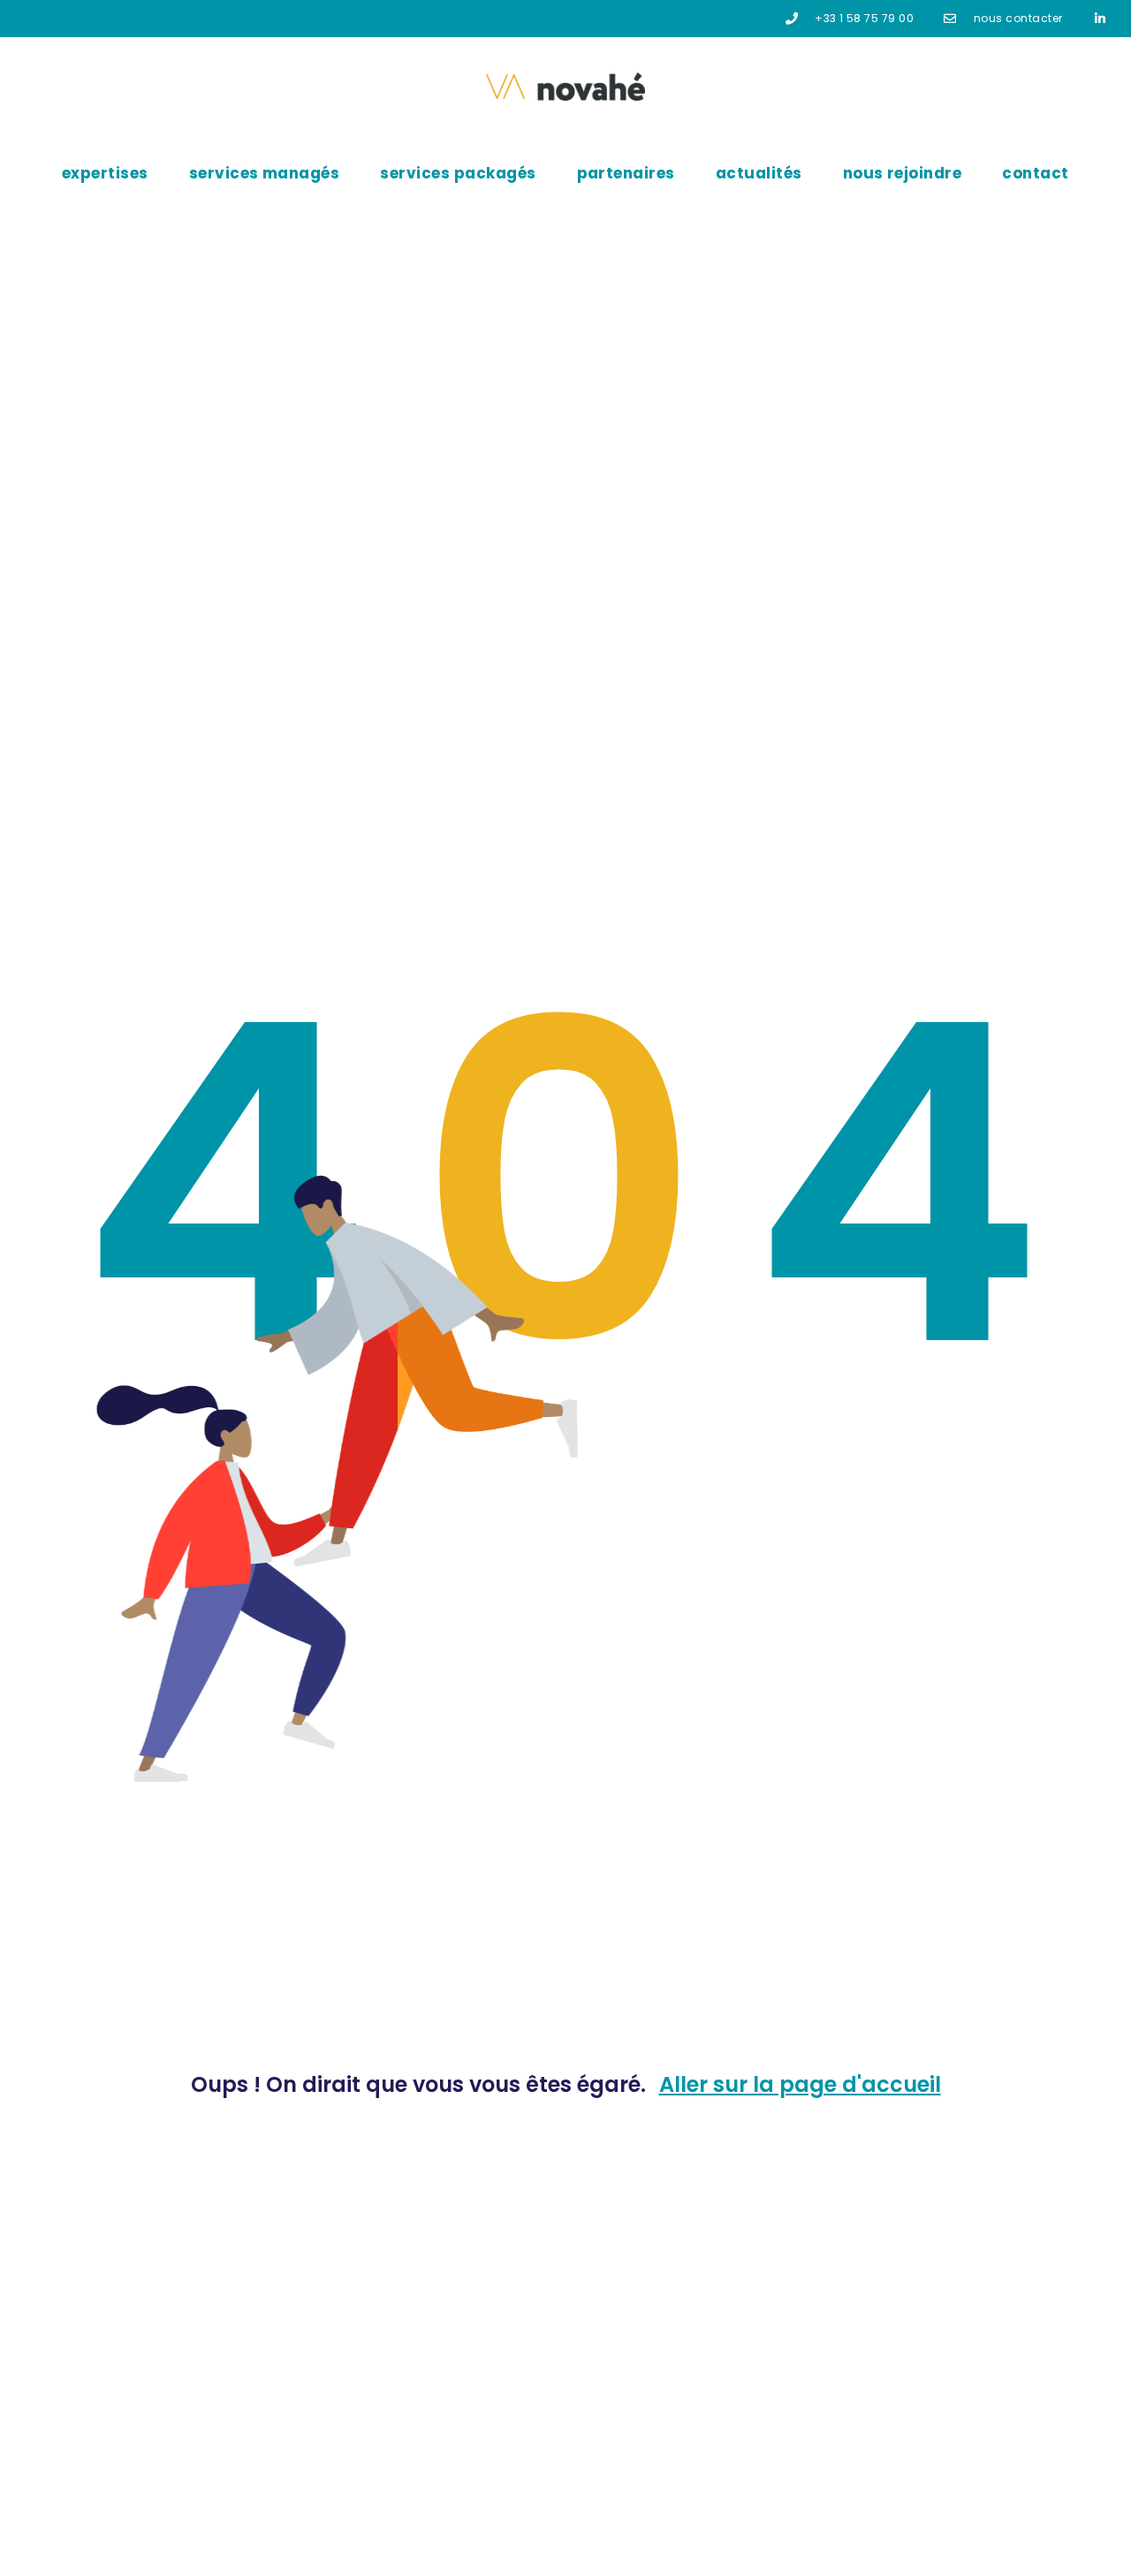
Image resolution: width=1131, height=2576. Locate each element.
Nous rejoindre (903, 173)
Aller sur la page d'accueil (800, 2084)
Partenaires (626, 173)
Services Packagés (458, 173)
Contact (1035, 173)
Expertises (105, 173)
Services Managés (265, 173)
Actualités (759, 173)
